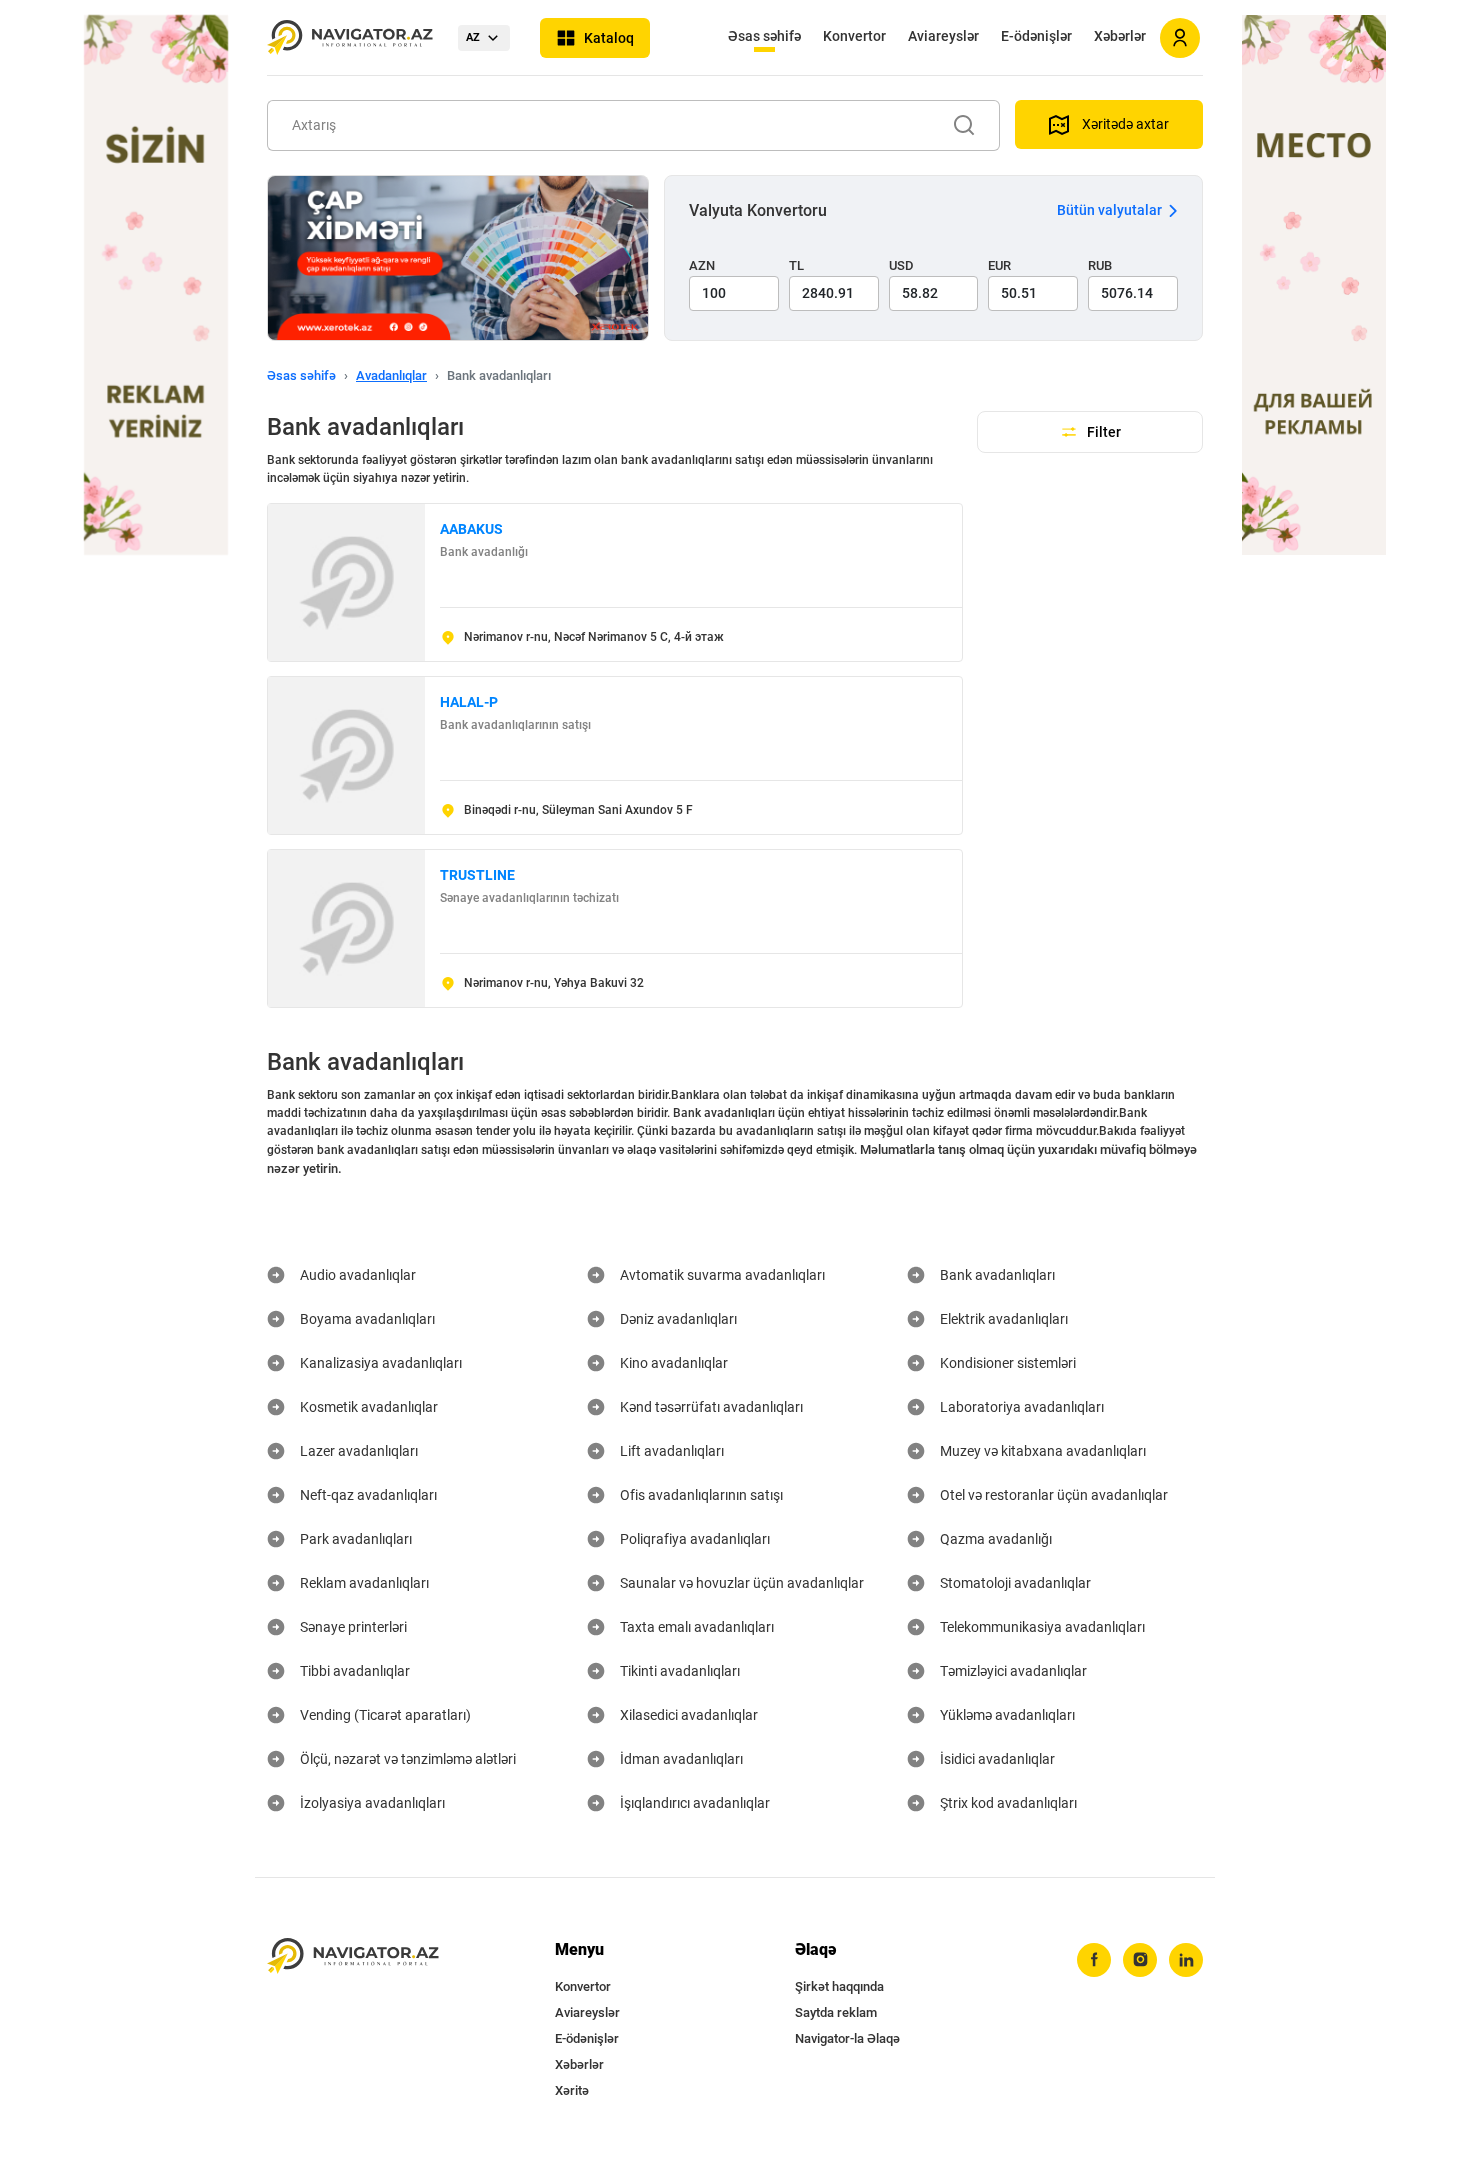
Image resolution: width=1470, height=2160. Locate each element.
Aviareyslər (943, 36)
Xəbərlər (1120, 36)
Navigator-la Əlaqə (847, 2038)
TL (796, 265)
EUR (999, 265)
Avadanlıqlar (391, 375)
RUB (1100, 265)
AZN (702, 265)
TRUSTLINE (477, 875)
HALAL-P (469, 702)
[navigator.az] (353, 1956)
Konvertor (854, 36)
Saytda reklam (836, 2012)
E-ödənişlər (1036, 36)
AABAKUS (471, 529)
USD (901, 265)
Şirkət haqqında (839, 1986)
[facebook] (1094, 1960)
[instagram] (1140, 1960)
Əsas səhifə (764, 36)
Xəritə (572, 2090)
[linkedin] (1186, 1960)
